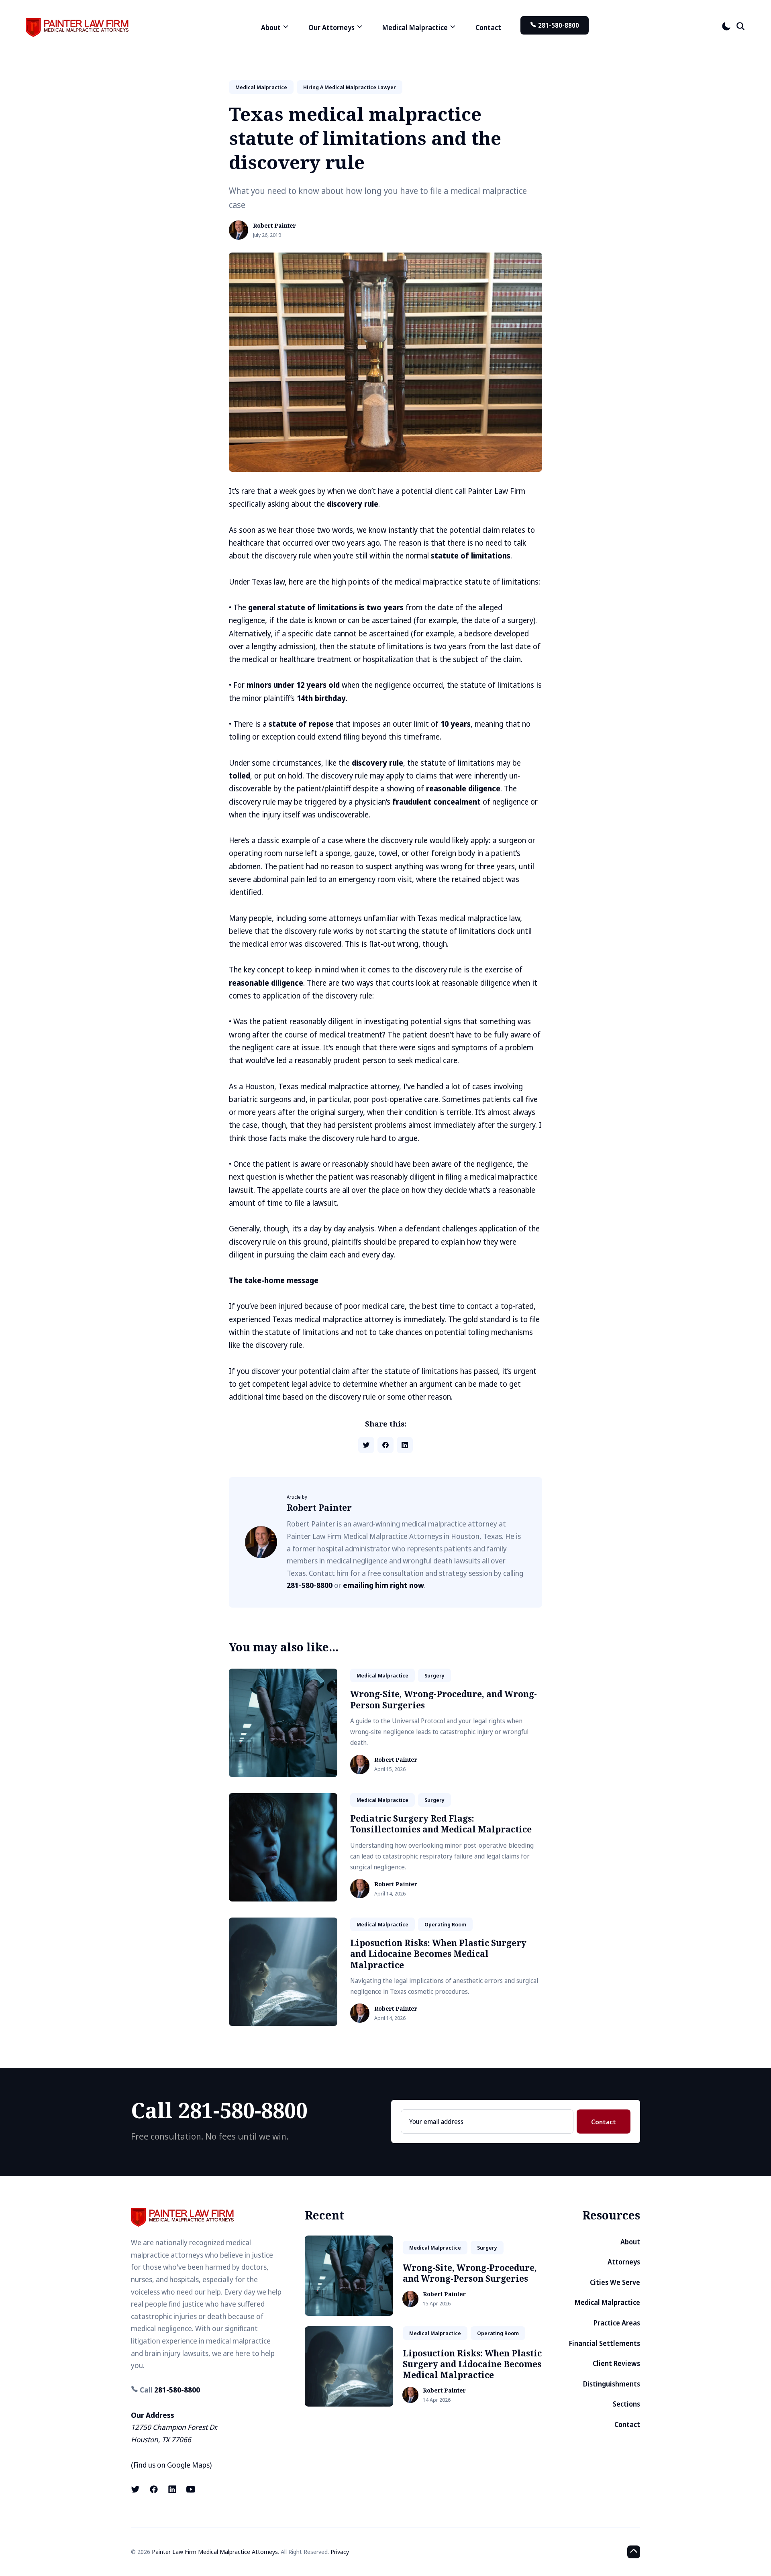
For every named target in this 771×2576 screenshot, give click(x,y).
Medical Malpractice (607, 2302)
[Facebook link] (154, 2489)
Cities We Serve (615, 2282)
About (630, 2242)
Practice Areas (617, 2323)
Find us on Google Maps (171, 2465)
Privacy (340, 2552)
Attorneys (624, 2262)
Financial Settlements (605, 2343)
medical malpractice (261, 87)
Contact (488, 28)
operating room (445, 1924)
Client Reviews (616, 2363)
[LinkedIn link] (172, 2489)
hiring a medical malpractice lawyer (350, 87)
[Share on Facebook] (385, 1445)
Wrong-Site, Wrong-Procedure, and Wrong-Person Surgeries (444, 1699)
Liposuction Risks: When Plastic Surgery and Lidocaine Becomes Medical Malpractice (438, 1954)
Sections (626, 2404)
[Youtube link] (191, 2489)
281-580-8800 (558, 25)
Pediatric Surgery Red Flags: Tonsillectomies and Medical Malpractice (441, 1824)
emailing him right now (383, 1585)
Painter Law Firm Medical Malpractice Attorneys (215, 2552)
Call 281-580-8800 (219, 2110)
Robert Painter (274, 226)
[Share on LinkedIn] (405, 1445)
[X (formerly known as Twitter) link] (136, 2489)
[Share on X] (366, 1445)
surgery (434, 1675)
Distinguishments (612, 2384)
